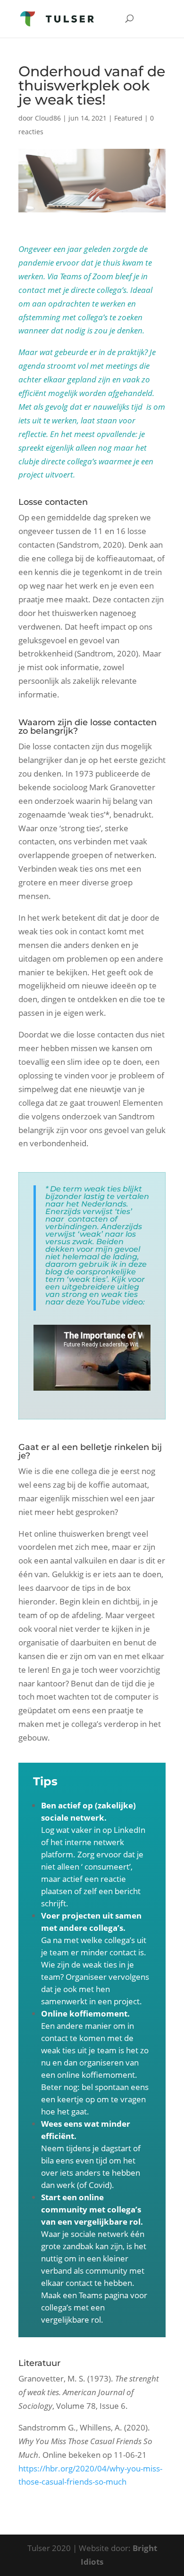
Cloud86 (48, 118)
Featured (128, 118)
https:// (32, 2468)
